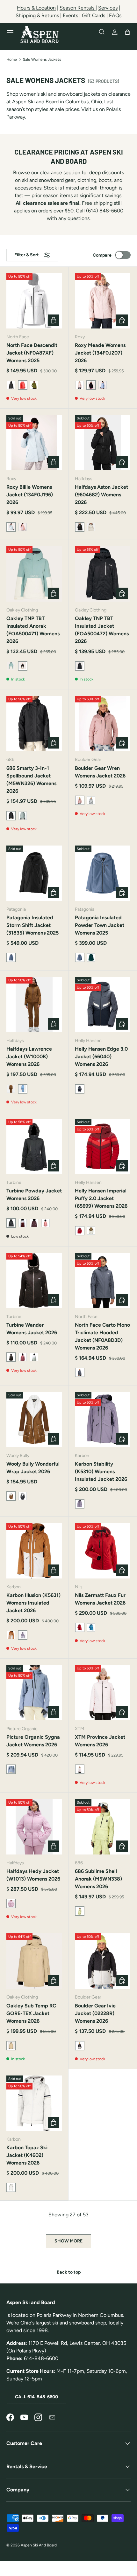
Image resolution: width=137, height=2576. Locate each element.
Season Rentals (78, 8)
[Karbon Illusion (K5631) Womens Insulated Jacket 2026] (34, 1551)
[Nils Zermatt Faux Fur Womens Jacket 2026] (103, 1551)
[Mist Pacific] (11, 666)
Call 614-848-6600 (36, 2397)
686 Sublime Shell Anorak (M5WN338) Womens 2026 (98, 1879)
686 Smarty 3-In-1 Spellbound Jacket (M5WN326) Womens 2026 (31, 780)
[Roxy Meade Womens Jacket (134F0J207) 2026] (103, 301)
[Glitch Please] (91, 800)
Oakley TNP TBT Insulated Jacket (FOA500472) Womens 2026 (102, 630)
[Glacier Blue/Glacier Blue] (91, 1627)
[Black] (23, 1496)
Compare (102, 255)
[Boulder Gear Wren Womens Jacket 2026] (103, 723)
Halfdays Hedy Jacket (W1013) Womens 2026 (33, 1875)
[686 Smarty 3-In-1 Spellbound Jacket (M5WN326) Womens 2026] (34, 723)
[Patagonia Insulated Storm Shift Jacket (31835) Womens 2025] (34, 873)
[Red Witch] (23, 1223)
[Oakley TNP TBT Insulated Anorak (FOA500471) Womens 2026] (34, 574)
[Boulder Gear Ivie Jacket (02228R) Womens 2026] (103, 1961)
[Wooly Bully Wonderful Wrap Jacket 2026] (34, 1419)
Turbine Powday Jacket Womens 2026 (34, 1195)
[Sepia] (91, 1231)
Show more (68, 2241)
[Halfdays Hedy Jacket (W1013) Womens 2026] (34, 1827)
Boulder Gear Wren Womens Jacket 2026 (100, 772)
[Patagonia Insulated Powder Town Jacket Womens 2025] (103, 873)
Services (108, 8)
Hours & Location (36, 8)
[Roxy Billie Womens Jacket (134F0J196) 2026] (34, 443)
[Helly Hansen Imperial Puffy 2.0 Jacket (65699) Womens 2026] (103, 1146)
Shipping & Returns (37, 15)
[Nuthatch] (11, 1089)
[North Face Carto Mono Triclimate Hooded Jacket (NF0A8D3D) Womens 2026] (103, 1281)
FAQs (115, 15)
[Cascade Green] (91, 957)
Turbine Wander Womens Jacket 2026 (32, 1329)
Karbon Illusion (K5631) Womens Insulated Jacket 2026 (33, 1603)
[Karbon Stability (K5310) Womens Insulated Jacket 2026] (103, 1419)
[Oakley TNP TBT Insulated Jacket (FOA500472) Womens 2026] (103, 574)
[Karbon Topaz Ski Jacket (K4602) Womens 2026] (34, 2103)
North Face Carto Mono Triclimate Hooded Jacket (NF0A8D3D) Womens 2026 (102, 1336)
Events (70, 15)
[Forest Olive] (34, 385)
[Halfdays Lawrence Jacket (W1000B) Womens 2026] (34, 1005)
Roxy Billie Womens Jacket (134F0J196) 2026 (30, 495)
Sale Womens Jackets (42, 59)
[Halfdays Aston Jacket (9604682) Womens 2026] (103, 443)
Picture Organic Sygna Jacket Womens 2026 (33, 1741)
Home (12, 59)
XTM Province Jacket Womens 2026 (100, 1741)
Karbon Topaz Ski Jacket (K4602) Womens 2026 (27, 2155)
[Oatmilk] (91, 527)
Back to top (69, 2272)
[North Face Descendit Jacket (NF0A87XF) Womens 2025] (34, 301)
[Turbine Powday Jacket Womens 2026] (34, 1146)
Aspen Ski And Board (39, 2545)
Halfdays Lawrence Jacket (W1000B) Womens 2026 (29, 1057)
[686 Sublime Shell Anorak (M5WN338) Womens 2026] (103, 1827)
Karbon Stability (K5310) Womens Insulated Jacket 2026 (101, 1471)
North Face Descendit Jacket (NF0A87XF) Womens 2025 (32, 353)
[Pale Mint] (34, 1357)
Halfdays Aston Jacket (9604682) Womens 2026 (101, 495)
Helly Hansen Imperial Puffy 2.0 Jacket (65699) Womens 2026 (101, 1198)
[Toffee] (11, 1635)
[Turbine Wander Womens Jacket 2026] (34, 1281)
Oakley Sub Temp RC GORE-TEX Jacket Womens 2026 (31, 2013)
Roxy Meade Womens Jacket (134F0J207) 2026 (100, 353)
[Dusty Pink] (46, 1223)
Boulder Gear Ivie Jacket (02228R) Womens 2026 (95, 2013)
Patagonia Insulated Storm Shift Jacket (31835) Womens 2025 (32, 925)
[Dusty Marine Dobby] (23, 816)
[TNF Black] (11, 385)
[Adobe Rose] (80, 385)
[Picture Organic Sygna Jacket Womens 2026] (34, 1693)
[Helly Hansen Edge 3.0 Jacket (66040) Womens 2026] (103, 1005)
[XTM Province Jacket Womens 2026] (103, 1693)
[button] (127, 32)
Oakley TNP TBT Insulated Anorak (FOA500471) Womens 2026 (33, 630)
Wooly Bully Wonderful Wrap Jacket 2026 (33, 1468)
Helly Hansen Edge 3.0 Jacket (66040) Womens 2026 (101, 1057)
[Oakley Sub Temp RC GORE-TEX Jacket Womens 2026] (34, 1961)
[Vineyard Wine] (34, 1223)
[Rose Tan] (23, 527)
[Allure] (103, 385)
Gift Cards (94, 15)
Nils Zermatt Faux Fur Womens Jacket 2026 (100, 1599)
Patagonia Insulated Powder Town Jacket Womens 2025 (100, 925)
